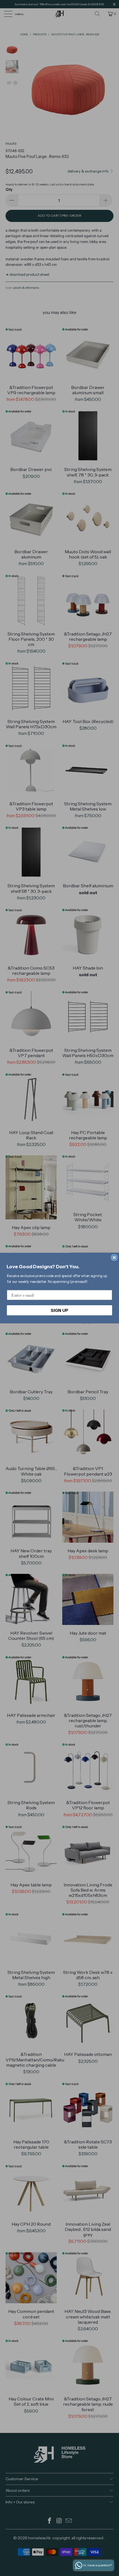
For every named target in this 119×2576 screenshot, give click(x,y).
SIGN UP (59, 1310)
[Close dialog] (114, 1258)
